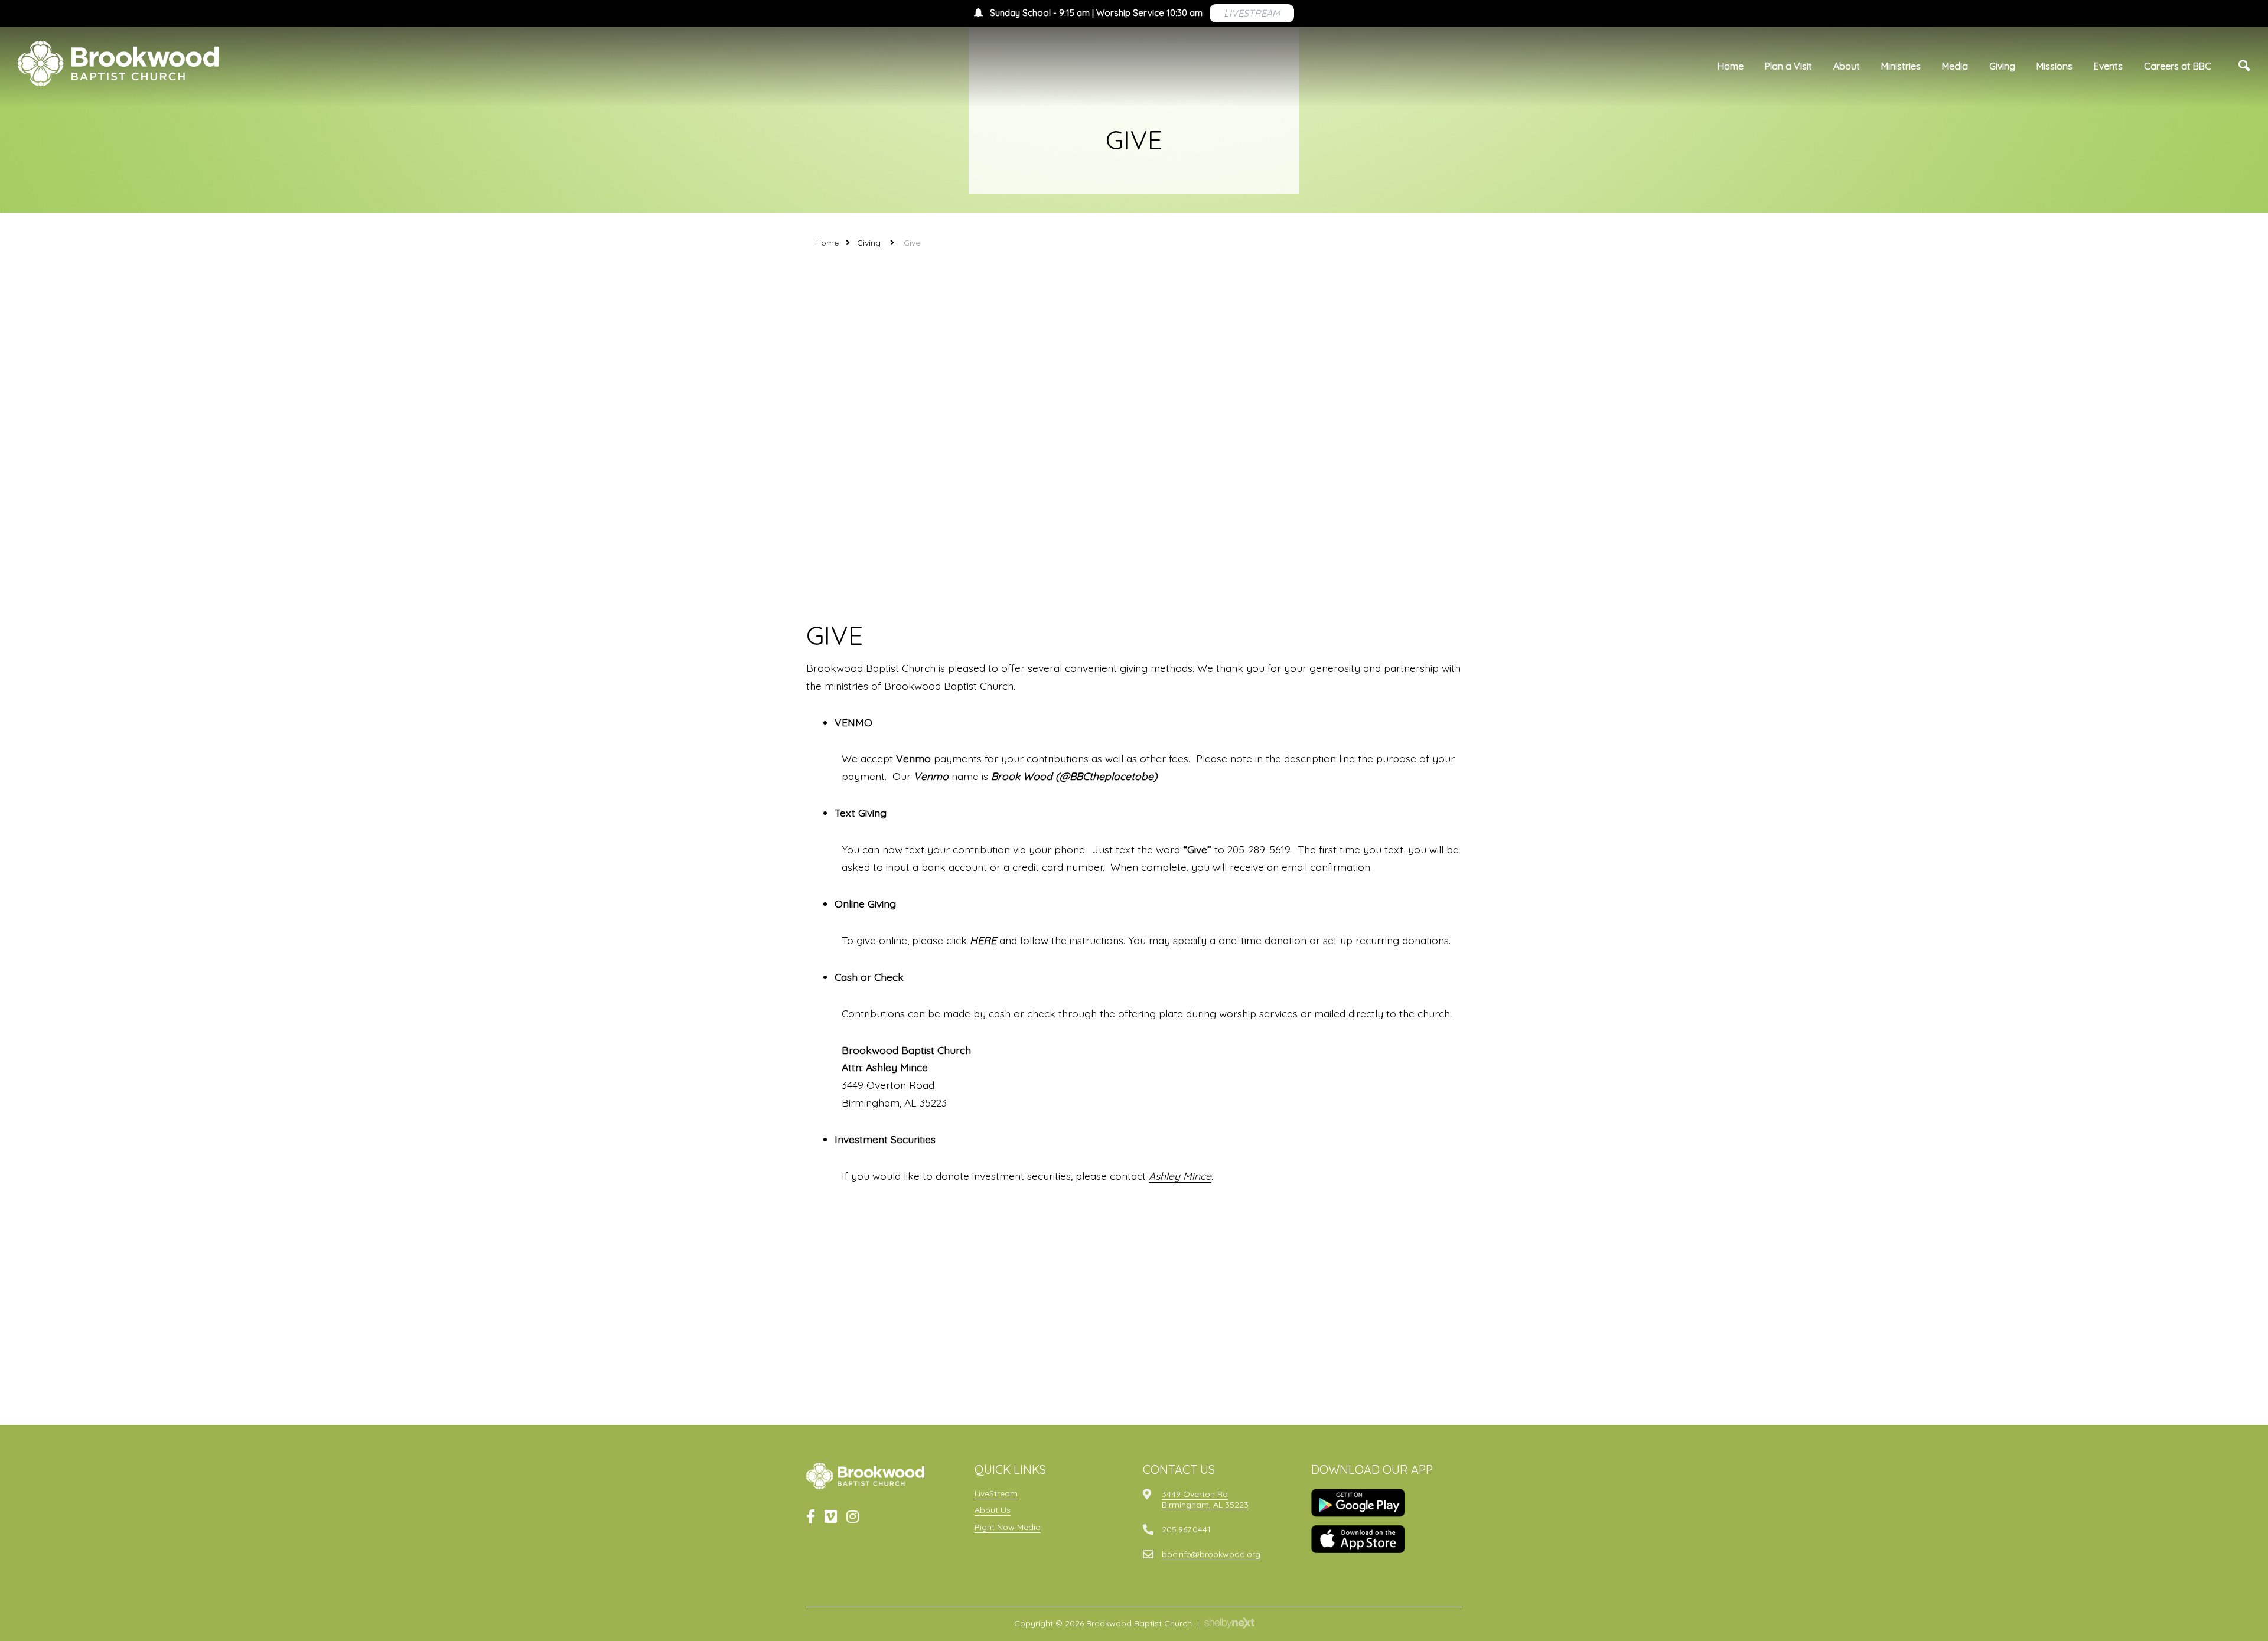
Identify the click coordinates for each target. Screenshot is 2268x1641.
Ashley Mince (1180, 1176)
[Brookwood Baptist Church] (118, 63)
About (1847, 66)
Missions (2054, 66)
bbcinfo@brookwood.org (1211, 1554)
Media (1955, 66)
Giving (2002, 66)
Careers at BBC (2178, 66)
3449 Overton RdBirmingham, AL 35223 (1205, 1499)
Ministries (1901, 66)
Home (1731, 66)
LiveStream (996, 1493)
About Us (993, 1510)
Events (2108, 66)
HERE (983, 940)
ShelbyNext (1229, 1623)
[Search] (2244, 66)
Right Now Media (1008, 1527)
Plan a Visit (1788, 66)
